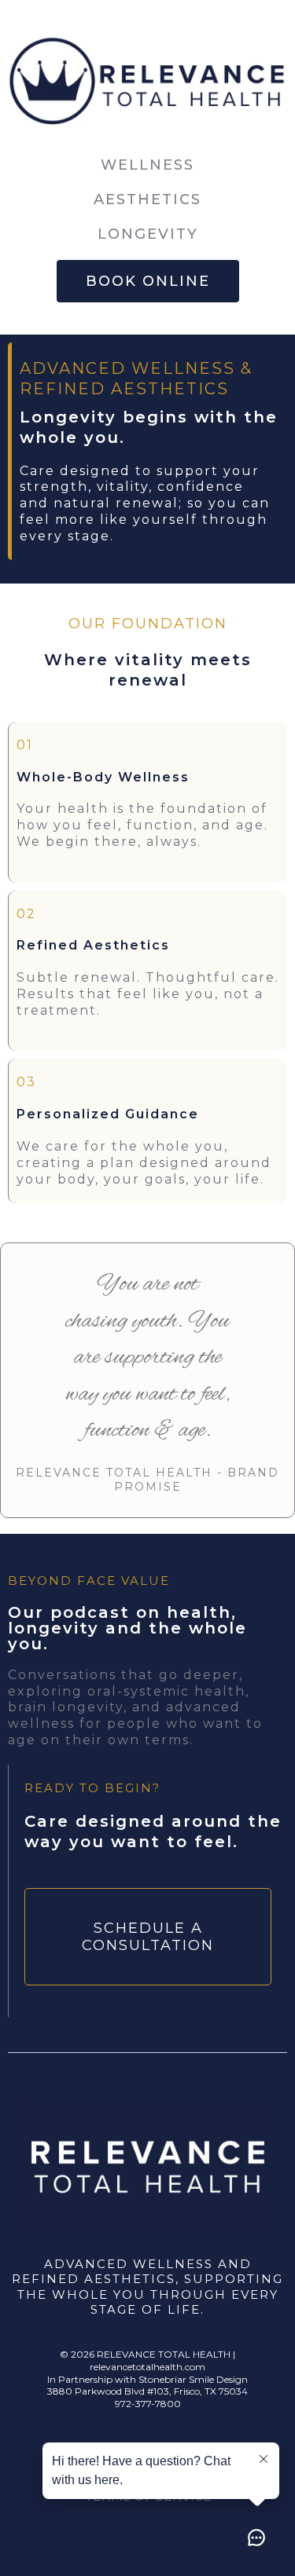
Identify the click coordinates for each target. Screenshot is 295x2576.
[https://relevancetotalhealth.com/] (147, 86)
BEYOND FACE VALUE (89, 1581)
